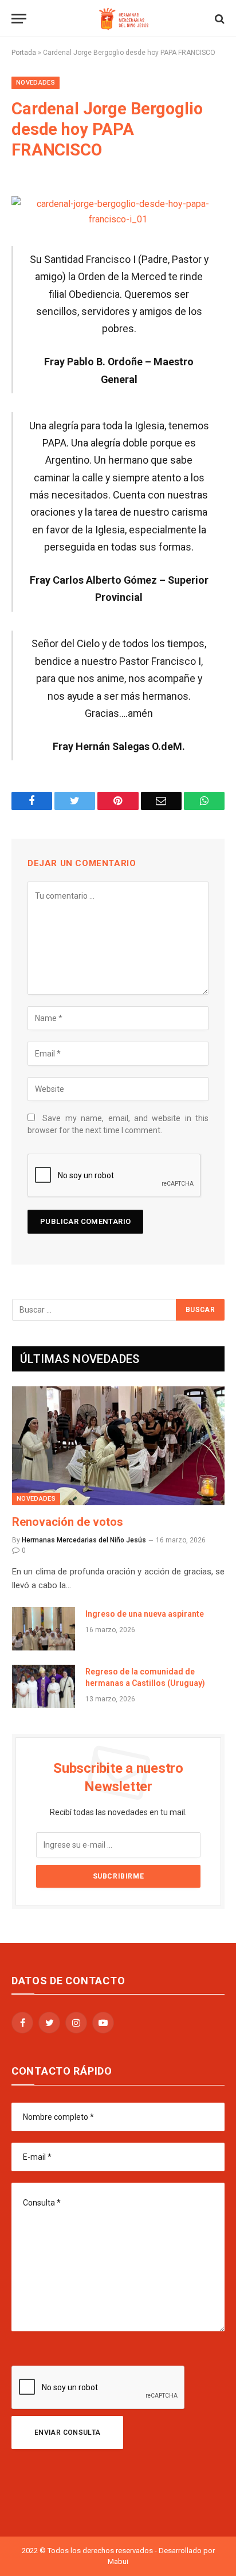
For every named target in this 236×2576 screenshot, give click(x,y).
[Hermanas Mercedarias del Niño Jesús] (124, 19)
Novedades (36, 83)
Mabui (118, 2561)
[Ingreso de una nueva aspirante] (44, 1629)
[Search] (219, 19)
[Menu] (19, 19)
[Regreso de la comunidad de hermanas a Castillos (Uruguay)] (44, 1686)
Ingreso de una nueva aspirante (145, 1614)
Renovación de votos (68, 1522)
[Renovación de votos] (118, 1446)
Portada (24, 53)
